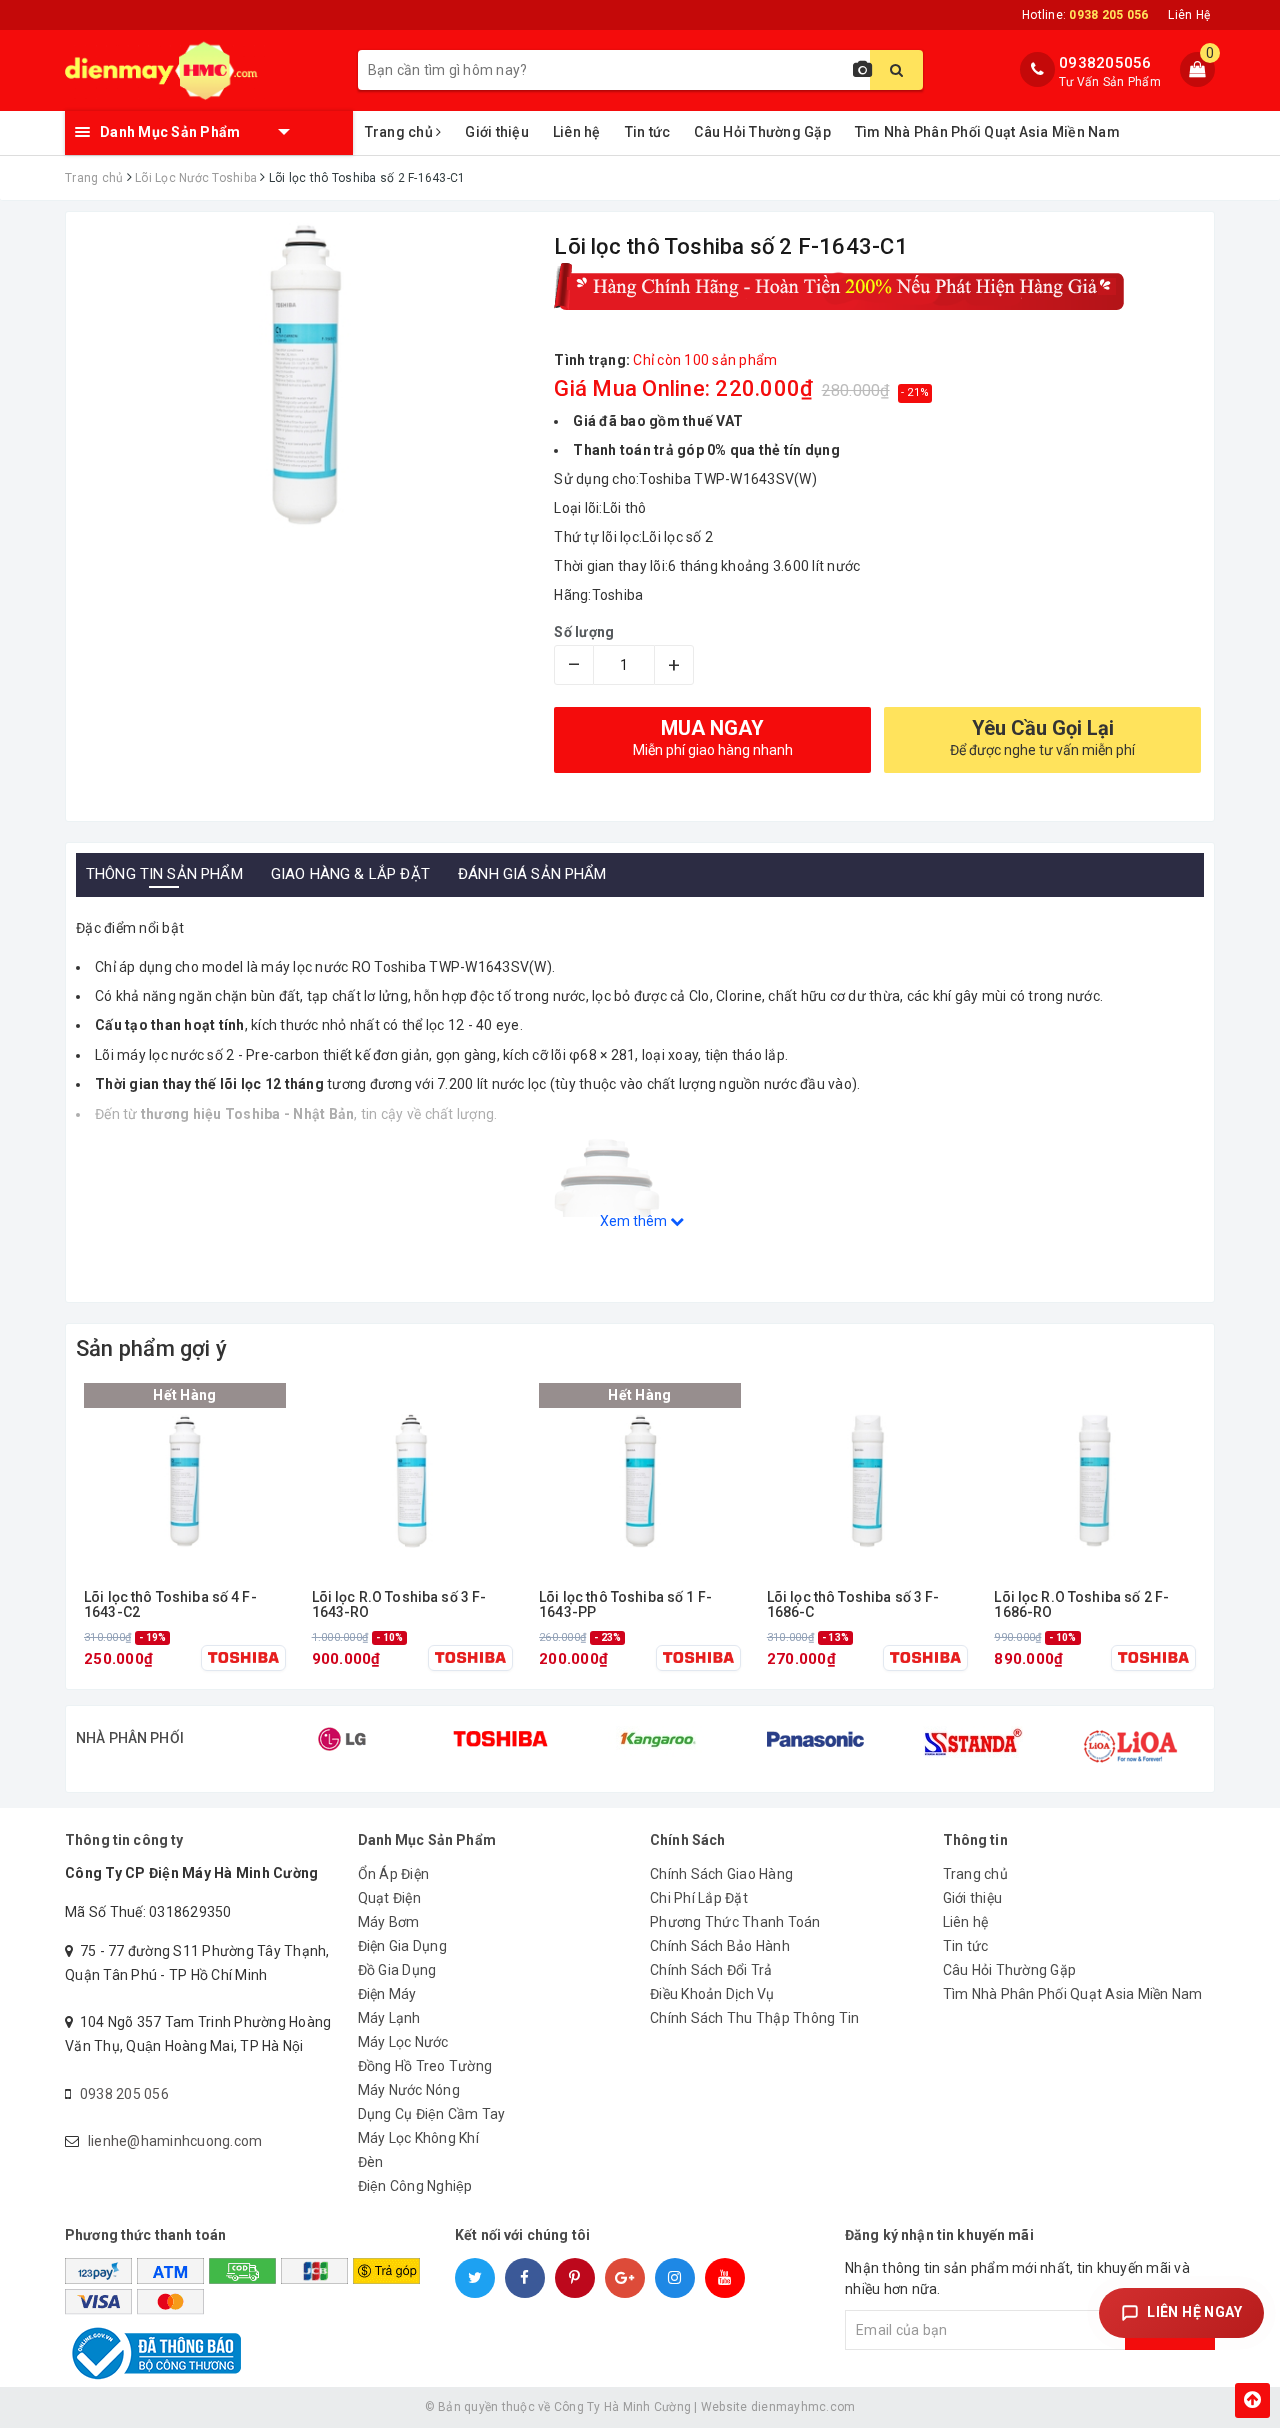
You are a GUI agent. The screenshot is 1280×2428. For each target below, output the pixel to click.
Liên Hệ (1189, 15)
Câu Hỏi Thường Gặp (762, 132)
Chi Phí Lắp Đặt (699, 1898)
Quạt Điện (389, 1898)
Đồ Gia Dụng (397, 1970)
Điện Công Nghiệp (415, 2186)
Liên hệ (577, 132)
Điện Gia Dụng (402, 1946)
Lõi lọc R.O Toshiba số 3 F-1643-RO (399, 1605)
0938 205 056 (124, 2094)
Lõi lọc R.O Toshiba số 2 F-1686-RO (1081, 1605)
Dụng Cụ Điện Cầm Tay (432, 2114)
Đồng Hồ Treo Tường (425, 2066)
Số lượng (584, 632)
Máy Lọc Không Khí (418, 2138)
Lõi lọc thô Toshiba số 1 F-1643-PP (625, 1605)
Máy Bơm (389, 1922)
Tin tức (648, 132)
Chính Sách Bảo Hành (720, 1946)
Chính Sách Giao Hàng (721, 1874)
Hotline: (1085, 15)
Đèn (371, 2162)
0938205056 (1105, 63)
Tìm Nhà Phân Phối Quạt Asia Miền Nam (987, 132)
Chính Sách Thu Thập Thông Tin (754, 2018)
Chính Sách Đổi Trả (711, 1970)
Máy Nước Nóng (409, 2090)
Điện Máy (387, 1994)
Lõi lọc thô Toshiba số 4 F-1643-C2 (170, 1605)
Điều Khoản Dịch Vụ (712, 1994)
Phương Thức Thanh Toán (735, 1922)
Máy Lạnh (389, 2018)
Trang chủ (401, 132)
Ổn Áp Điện (394, 1874)
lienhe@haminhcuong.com (175, 2141)
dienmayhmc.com (803, 2407)
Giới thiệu (497, 132)
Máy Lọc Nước (403, 2042)
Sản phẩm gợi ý (151, 1348)
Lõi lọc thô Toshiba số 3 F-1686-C (853, 1605)
